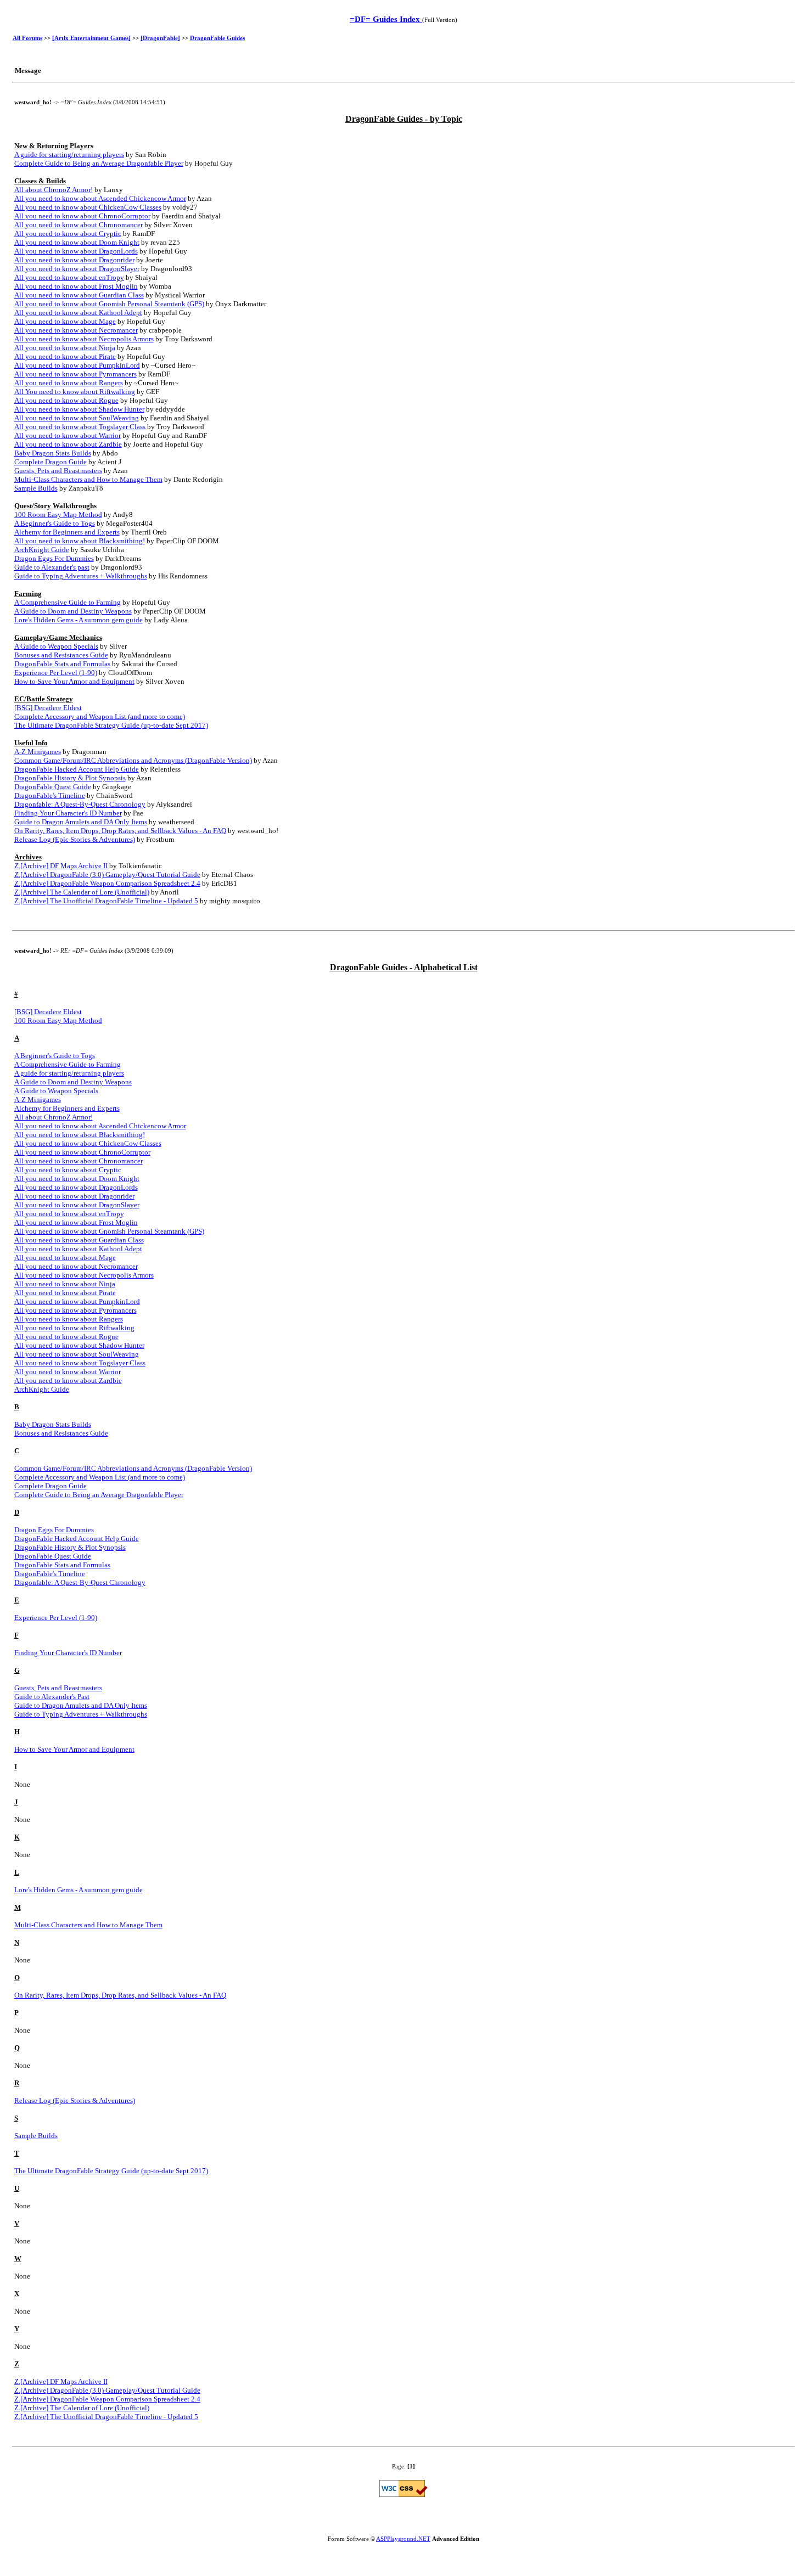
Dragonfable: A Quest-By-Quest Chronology (80, 804)
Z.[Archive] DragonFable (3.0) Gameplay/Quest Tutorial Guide (107, 874)
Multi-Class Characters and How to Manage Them (88, 479)
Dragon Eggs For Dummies (54, 558)
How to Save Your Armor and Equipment (74, 681)
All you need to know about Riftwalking (74, 1328)
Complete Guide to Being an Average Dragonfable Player (99, 163)
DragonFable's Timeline (50, 795)
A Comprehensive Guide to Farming (68, 602)
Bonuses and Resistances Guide (61, 655)
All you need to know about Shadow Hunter (79, 409)
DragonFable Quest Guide (53, 787)
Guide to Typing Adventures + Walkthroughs (81, 576)
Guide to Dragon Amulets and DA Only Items (81, 822)
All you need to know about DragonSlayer (77, 269)
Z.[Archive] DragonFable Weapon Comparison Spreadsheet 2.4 (107, 883)
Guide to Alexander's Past (52, 1697)
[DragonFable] (160, 38)
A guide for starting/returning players (69, 154)
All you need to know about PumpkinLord (77, 365)
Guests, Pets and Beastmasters (58, 471)
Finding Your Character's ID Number (68, 813)
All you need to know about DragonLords (76, 251)
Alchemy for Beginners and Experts (67, 532)
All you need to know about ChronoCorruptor (82, 216)
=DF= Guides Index (386, 19)
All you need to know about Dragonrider (74, 260)
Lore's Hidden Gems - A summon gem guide (79, 620)
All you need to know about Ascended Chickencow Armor (100, 198)
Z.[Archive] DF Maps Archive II (61, 866)
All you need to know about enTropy (69, 277)
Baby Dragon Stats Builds (53, 453)
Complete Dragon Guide (51, 462)
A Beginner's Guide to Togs (55, 523)
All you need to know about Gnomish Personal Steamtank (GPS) (109, 304)
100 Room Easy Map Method (58, 514)
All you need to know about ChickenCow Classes (88, 207)
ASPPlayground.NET (403, 2539)
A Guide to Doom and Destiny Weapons (73, 611)
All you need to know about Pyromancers (75, 374)
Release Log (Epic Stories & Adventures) (75, 839)
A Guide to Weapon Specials (56, 646)
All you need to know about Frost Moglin (76, 286)
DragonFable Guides (217, 38)
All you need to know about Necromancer (76, 330)
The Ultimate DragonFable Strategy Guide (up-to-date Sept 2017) (111, 725)
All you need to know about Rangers (69, 383)
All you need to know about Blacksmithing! (80, 541)
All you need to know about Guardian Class (79, 295)
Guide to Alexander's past (52, 567)
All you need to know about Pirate (65, 356)
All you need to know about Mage (65, 321)
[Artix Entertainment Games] (91, 38)
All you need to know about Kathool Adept (78, 313)
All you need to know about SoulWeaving (77, 418)
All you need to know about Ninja (65, 348)
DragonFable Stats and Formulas (62, 664)
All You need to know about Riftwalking (75, 392)
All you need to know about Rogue (66, 400)
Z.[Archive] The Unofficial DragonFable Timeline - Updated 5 (106, 901)
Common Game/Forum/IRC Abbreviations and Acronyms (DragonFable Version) (133, 760)
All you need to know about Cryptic (68, 234)
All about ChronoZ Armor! (54, 190)
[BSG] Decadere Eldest (48, 708)
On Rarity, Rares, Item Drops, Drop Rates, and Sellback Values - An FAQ (120, 831)
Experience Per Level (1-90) (56, 673)
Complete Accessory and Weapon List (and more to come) (100, 716)
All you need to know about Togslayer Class (80, 427)
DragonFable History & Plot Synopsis (70, 778)
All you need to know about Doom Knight (77, 242)
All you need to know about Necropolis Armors (84, 339)
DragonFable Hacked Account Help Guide (77, 769)
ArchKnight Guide (42, 550)
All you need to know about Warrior (68, 435)
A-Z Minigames (38, 752)
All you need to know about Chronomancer (79, 225)
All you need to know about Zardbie (68, 444)
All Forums (27, 38)
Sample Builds (36, 488)
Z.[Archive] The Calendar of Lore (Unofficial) (82, 892)
